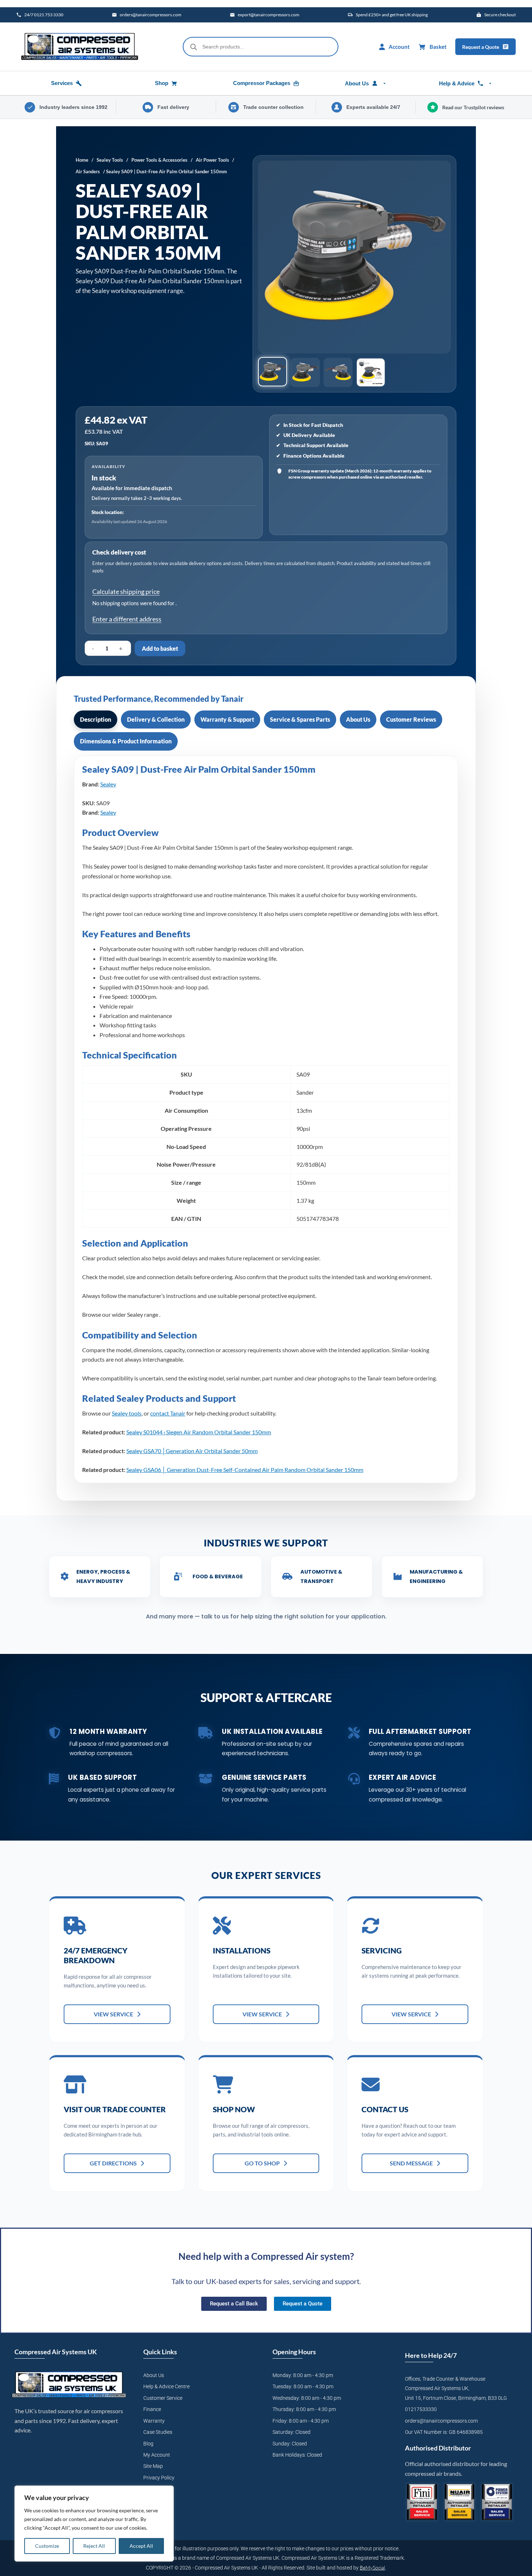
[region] (94, 2524)
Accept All (141, 2546)
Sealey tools (127, 1413)
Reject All (94, 2546)
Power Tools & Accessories (159, 160)
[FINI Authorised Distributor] (422, 2502)
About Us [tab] (358, 719)
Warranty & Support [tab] (227, 719)
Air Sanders (88, 171)
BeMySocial (372, 2567)
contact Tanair (168, 1413)
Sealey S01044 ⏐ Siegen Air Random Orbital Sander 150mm (199, 1432)
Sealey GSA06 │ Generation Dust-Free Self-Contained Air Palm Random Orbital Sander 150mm (245, 1470)
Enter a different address (127, 619)
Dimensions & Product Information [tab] (126, 741)
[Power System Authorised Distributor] (497, 2502)
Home (82, 160)
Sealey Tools (110, 160)
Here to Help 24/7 (431, 2355)
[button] (273, 372)
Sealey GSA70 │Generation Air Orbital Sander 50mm (192, 1451)
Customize (47, 2546)
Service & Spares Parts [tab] (300, 719)
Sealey (108, 784)
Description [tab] (96, 719)
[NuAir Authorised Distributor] (460, 2502)
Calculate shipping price (126, 591)
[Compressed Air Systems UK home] (80, 47)
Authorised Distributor (438, 2448)
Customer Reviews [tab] (411, 719)
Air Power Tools (212, 160)
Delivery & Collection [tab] (156, 719)
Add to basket (160, 648)
